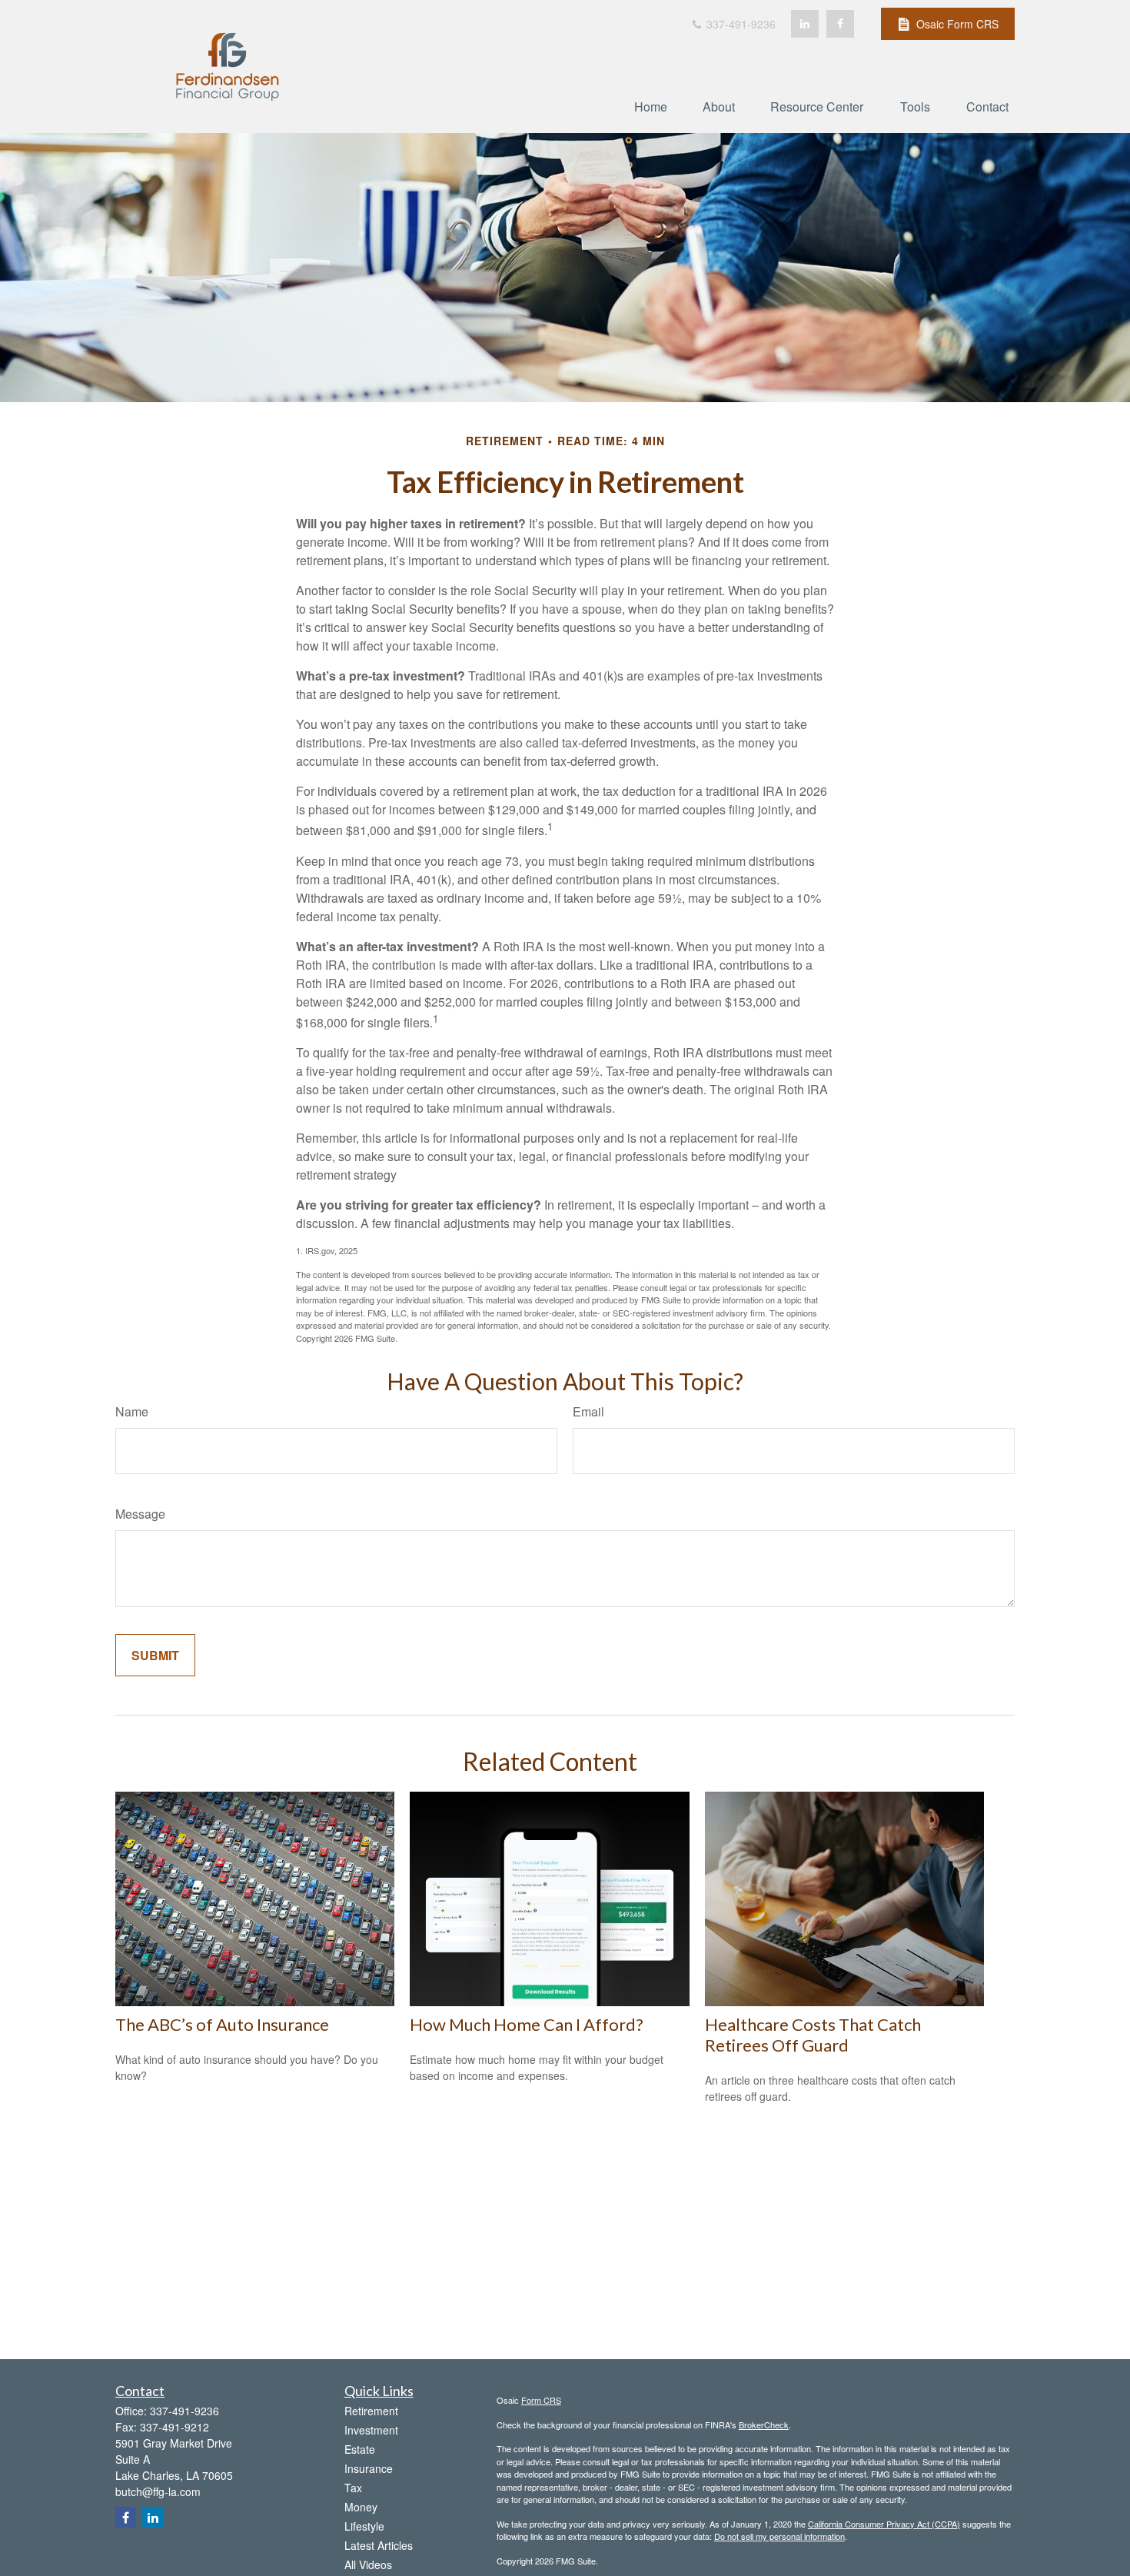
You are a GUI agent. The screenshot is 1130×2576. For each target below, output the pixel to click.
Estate (360, 2449)
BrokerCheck (764, 2425)
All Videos (368, 2564)
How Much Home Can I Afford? (527, 2024)
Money (361, 2507)
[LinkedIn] (805, 24)
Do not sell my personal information (779, 2536)
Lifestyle (364, 2526)
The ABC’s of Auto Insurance (222, 2024)
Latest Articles (379, 2545)
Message (140, 1514)
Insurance (369, 2468)
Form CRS (541, 2400)
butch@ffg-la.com (158, 2491)
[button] (651, 106)
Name (132, 1411)
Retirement (371, 2411)
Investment (371, 2430)
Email (588, 1411)
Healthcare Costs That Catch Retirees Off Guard (813, 2035)
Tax (353, 2488)
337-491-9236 (739, 24)
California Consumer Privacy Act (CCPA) (884, 2524)
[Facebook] (840, 24)
